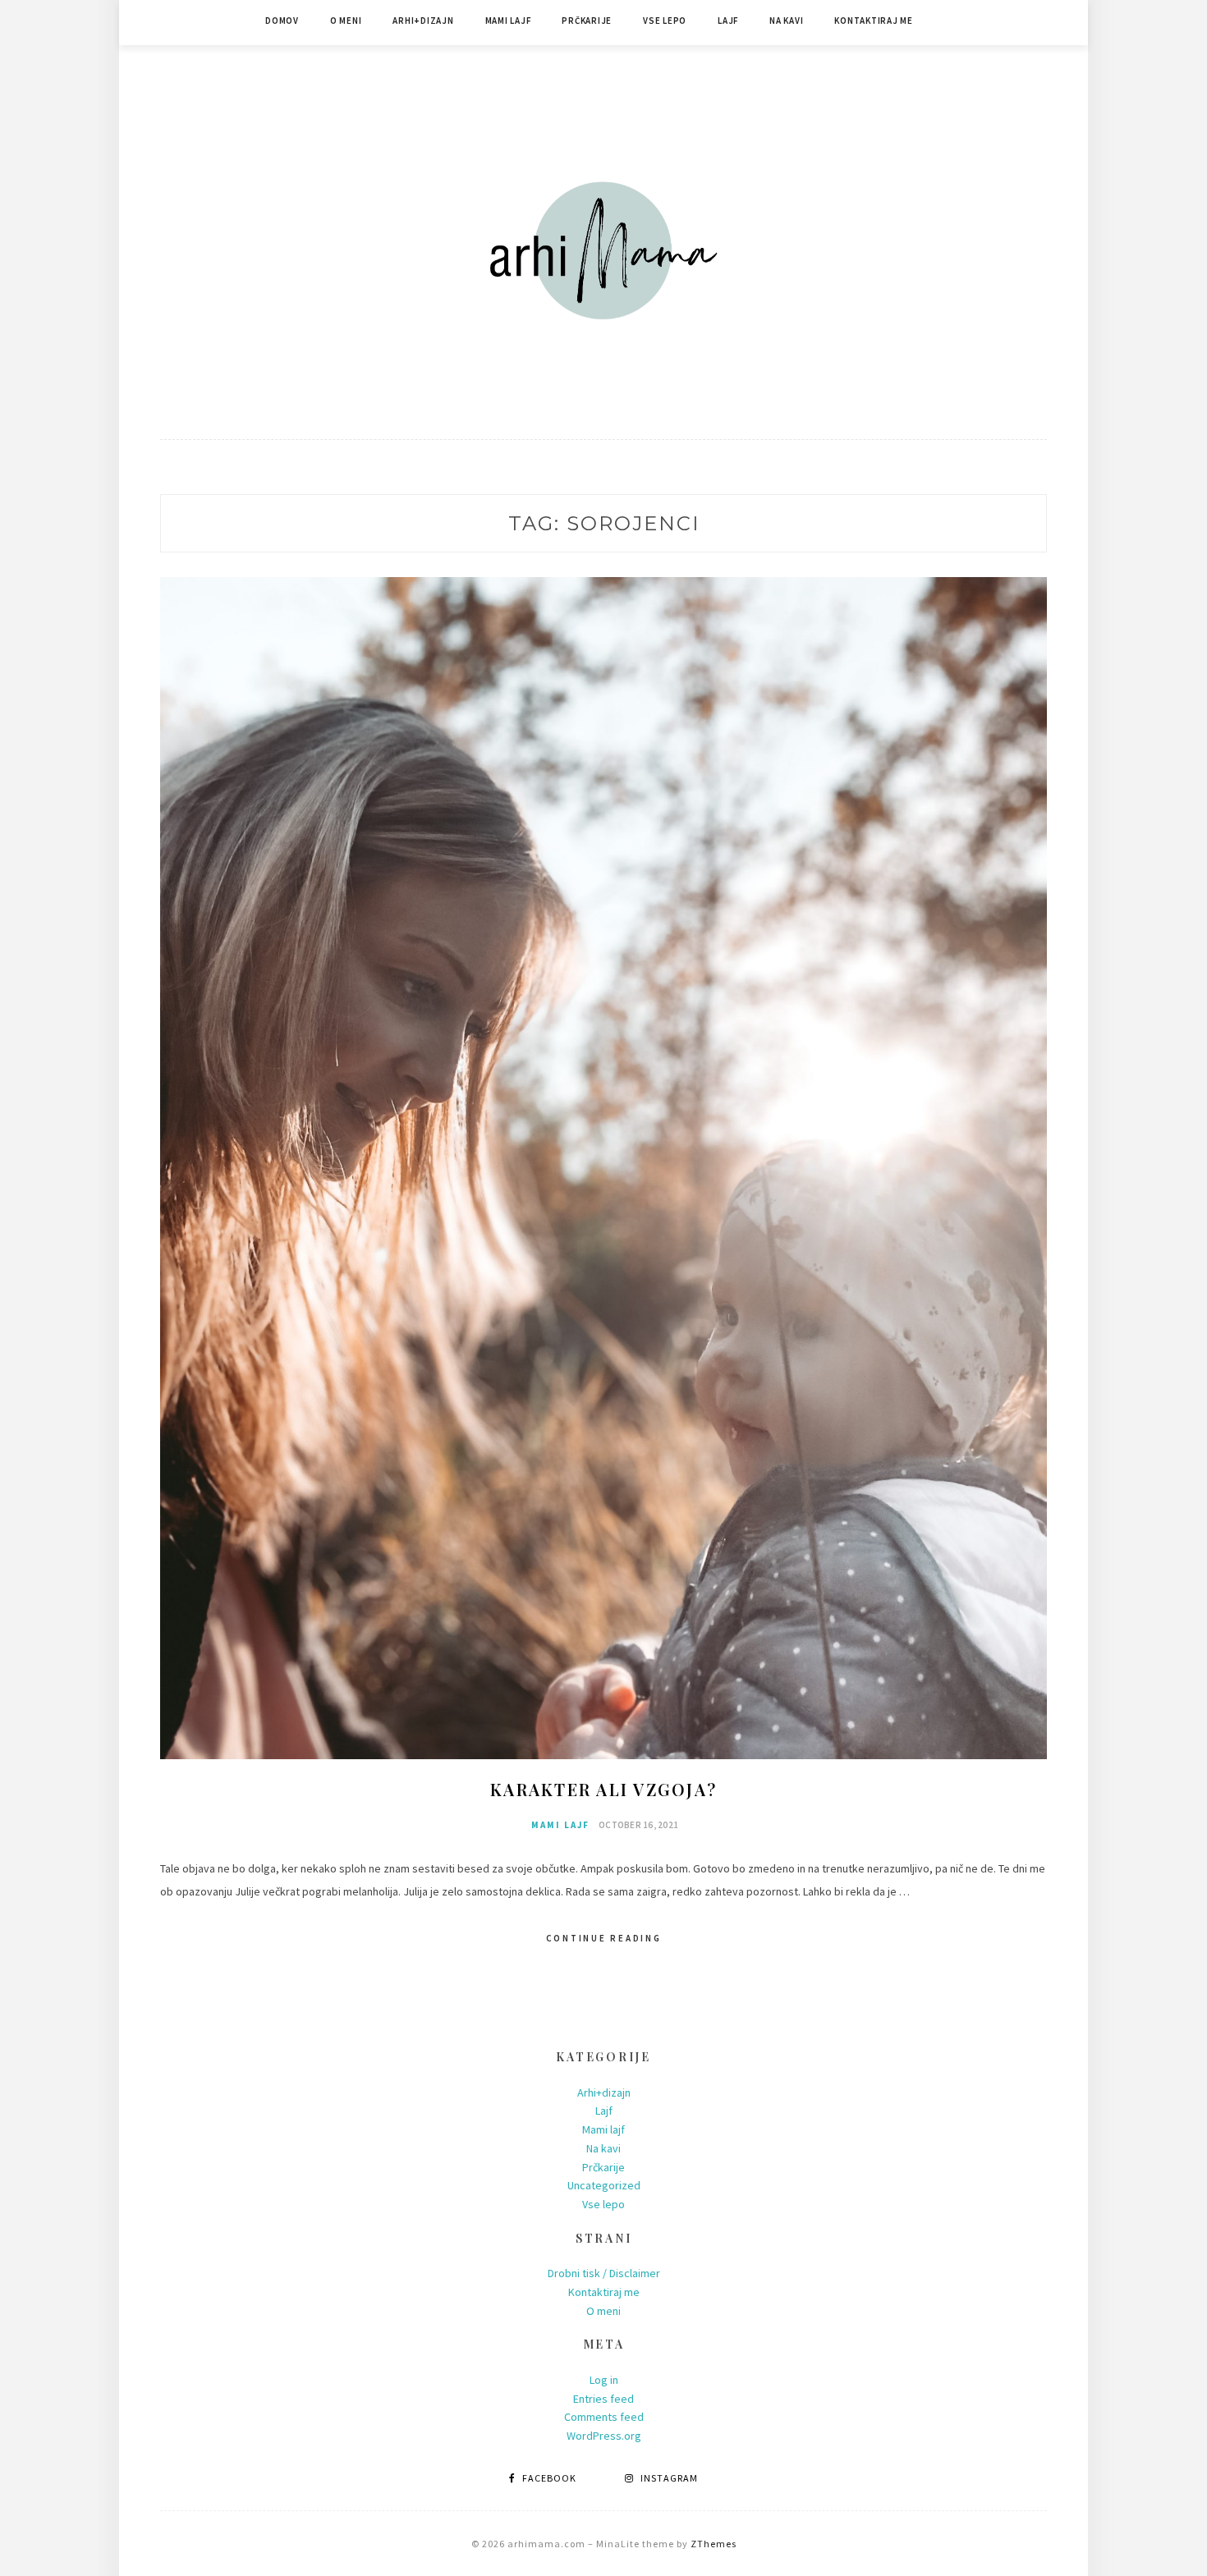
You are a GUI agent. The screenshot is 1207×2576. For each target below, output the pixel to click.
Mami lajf (508, 21)
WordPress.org (604, 2436)
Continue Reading (604, 1938)
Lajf (728, 21)
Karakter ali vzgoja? (603, 1789)
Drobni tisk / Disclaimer (604, 2273)
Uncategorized (604, 2185)
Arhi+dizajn (423, 21)
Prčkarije (587, 21)
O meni (346, 21)
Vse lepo (665, 21)
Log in (604, 2380)
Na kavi (786, 21)
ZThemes (714, 2544)
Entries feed (603, 2399)
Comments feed (604, 2417)
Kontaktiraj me (874, 21)
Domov (282, 21)
